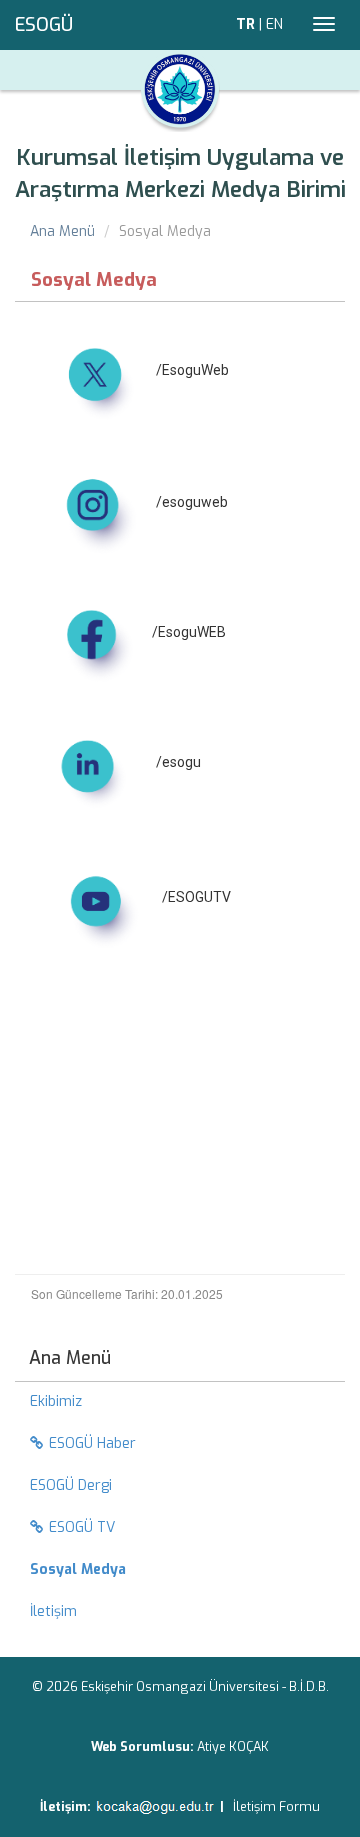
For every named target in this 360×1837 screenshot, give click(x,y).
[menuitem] (180, 1570)
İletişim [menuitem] (53, 1611)
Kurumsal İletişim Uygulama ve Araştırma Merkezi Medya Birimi (180, 173)
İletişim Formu (276, 1806)
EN (274, 24)
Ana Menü (62, 231)
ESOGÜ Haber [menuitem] (92, 1443)
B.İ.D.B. (309, 1686)
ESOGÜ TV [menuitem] (82, 1527)
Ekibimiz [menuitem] (56, 1401)
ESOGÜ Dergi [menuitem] (71, 1485)
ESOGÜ (44, 25)
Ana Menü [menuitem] (70, 1358)
